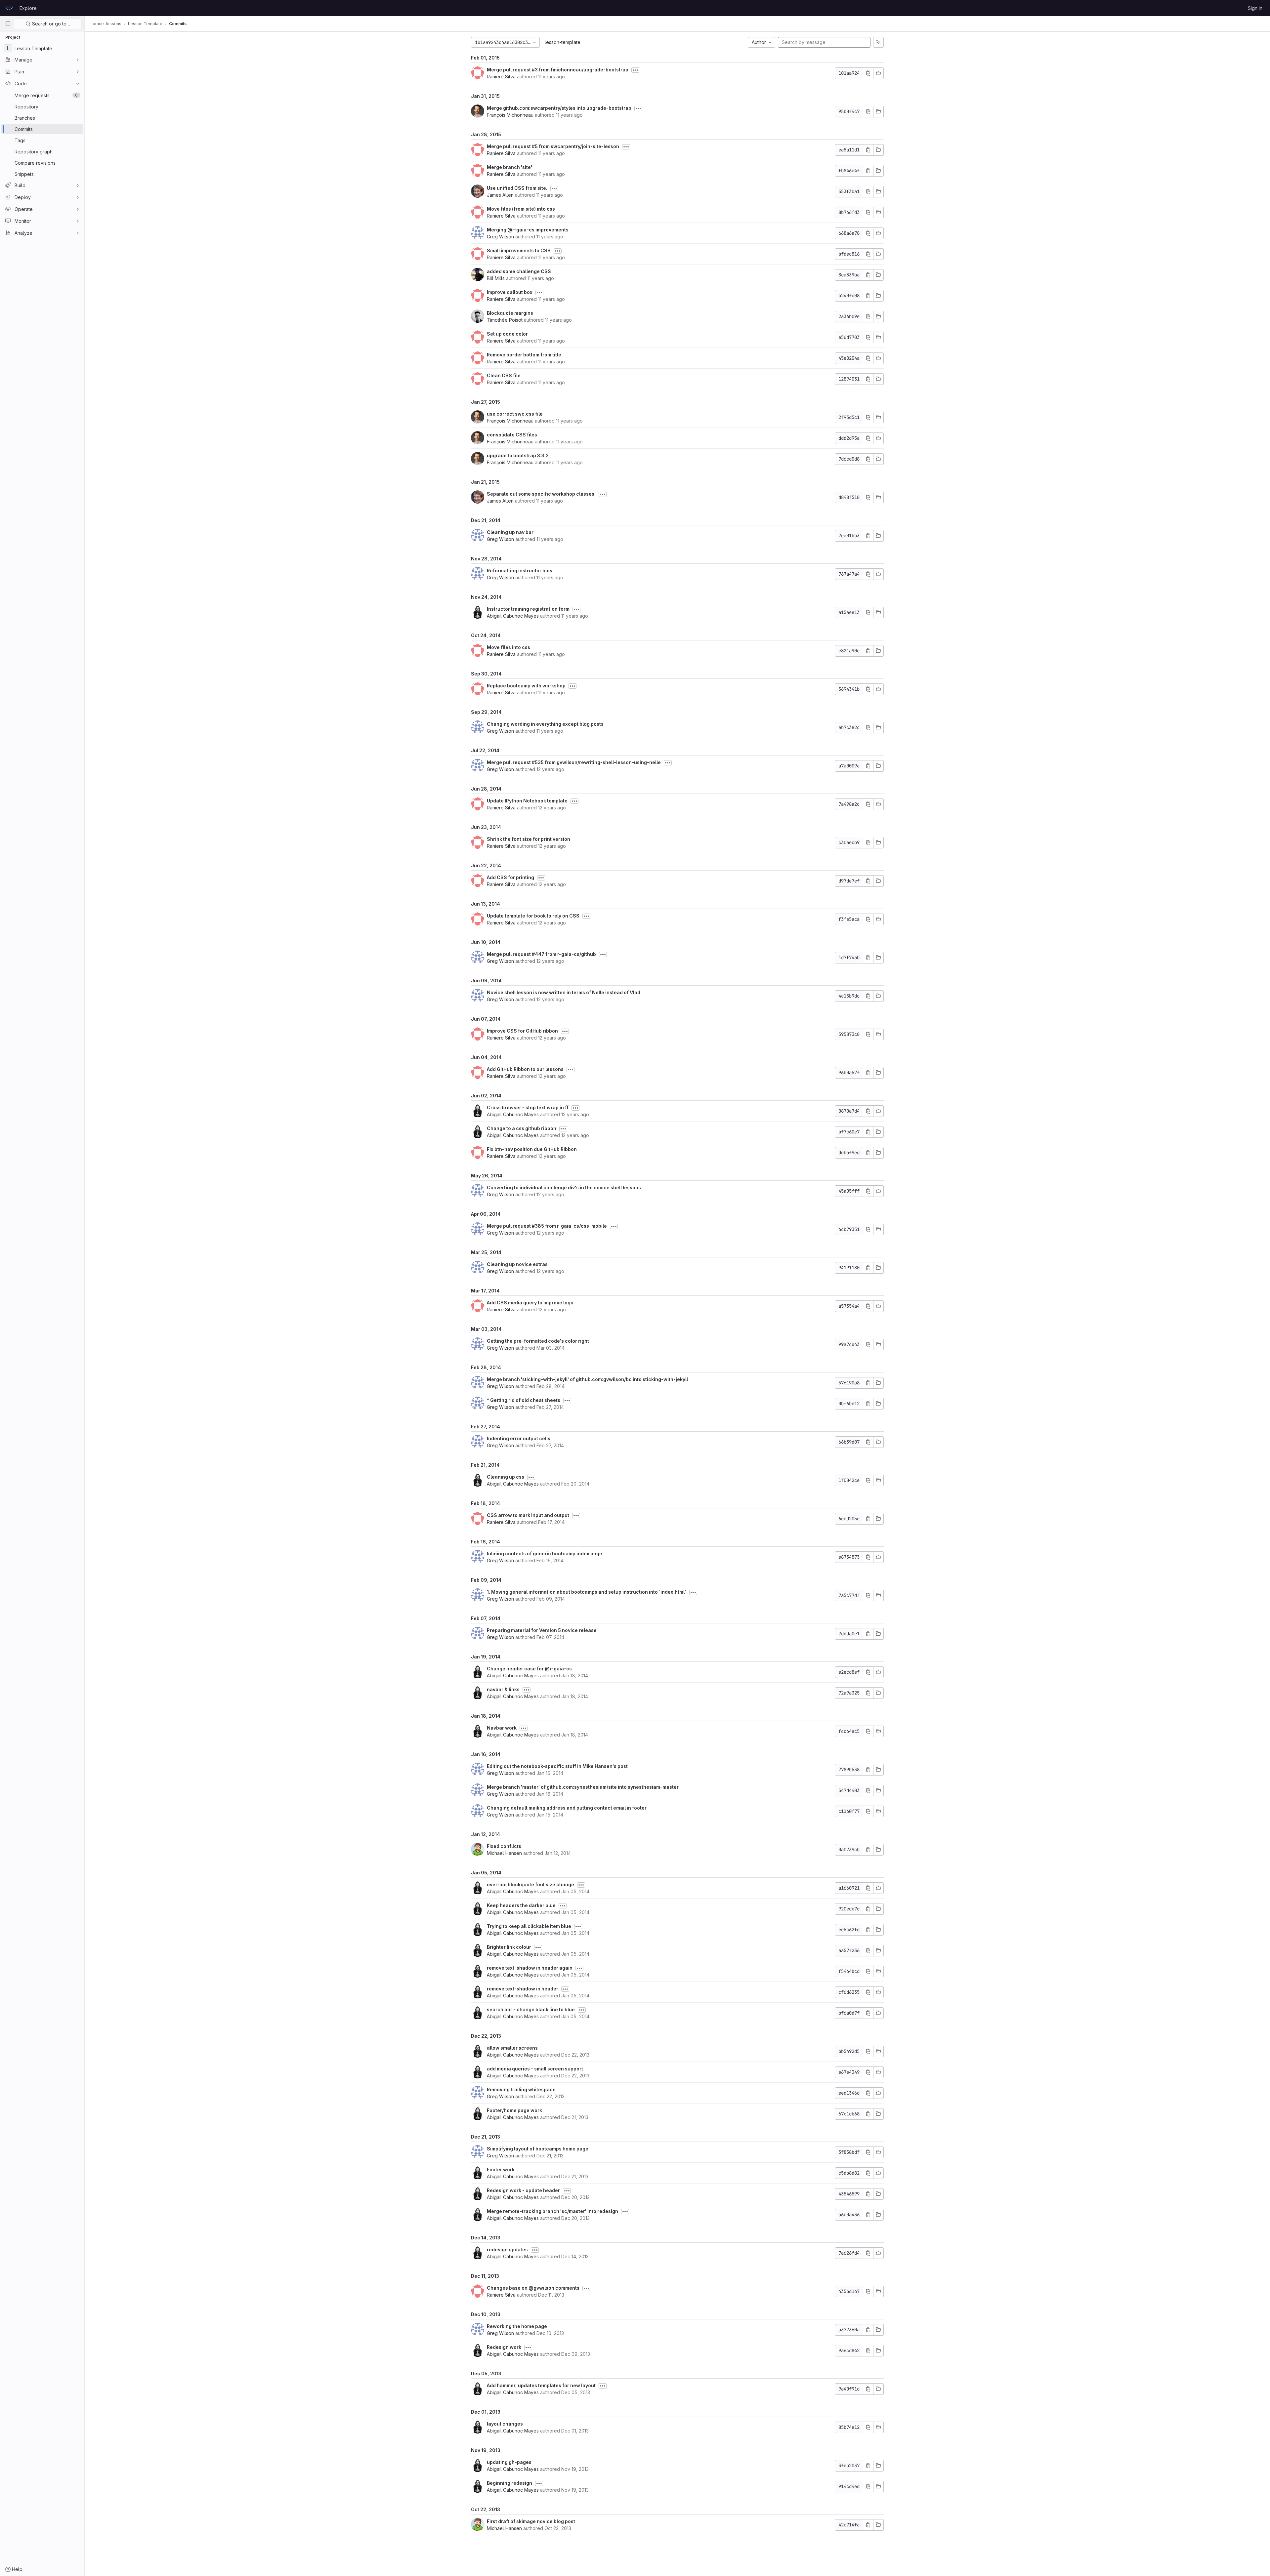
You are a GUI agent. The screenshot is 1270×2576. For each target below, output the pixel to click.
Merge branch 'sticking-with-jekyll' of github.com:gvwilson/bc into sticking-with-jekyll (587, 1379)
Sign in (1255, 8)
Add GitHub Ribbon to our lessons (525, 1069)
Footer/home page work (514, 2110)
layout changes (505, 2424)
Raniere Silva (501, 77)
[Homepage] (9, 8)
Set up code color (507, 334)
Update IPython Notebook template (527, 801)
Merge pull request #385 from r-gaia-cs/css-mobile (547, 1226)
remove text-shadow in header (523, 1989)
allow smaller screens (512, 2048)
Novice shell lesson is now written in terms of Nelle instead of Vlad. (564, 992)
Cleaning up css (506, 1477)
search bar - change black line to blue (531, 2009)
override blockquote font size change (530, 1884)
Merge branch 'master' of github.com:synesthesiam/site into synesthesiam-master (583, 1787)
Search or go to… (50, 24)
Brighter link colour (509, 1947)
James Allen (500, 195)
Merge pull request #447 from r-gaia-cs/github (541, 954)
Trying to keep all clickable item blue (529, 1926)
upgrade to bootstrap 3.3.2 (518, 455)
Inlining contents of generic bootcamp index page (545, 1554)
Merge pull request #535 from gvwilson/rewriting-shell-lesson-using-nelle (574, 762)
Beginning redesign (509, 2483)
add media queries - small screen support (535, 2069)
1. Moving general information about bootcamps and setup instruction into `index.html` (587, 1592)
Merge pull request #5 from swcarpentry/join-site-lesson (553, 146)
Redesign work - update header (523, 2190)
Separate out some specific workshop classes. (541, 494)
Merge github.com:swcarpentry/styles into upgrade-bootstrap (559, 108)
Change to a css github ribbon (522, 1128)
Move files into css (508, 647)
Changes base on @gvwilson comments (533, 2288)
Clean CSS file (504, 375)
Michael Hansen (504, 1853)
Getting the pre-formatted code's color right (538, 1341)
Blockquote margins (510, 313)
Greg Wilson (500, 237)
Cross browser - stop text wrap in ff (528, 1107)
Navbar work (502, 1728)
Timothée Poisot (505, 320)
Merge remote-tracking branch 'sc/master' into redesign (552, 2211)
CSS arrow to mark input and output (528, 1515)
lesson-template (563, 42)
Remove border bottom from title (524, 355)
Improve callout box (510, 292)
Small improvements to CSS (519, 250)
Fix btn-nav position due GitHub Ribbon (532, 1149)
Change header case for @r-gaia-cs (529, 1669)
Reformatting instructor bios (520, 571)
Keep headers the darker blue (521, 1905)
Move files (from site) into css (521, 209)
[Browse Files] (878, 73)
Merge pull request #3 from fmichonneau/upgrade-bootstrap (558, 70)
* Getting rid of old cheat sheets (524, 1400)
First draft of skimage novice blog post (531, 2521)
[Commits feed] (878, 42)
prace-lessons (107, 24)
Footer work (501, 2169)
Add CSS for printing (510, 877)
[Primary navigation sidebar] (8, 24)
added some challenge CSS (519, 271)
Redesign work (504, 2347)
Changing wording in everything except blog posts (545, 724)
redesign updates (507, 2249)
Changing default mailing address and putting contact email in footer (567, 1808)
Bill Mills (496, 278)
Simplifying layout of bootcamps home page (538, 2149)
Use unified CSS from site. (517, 188)
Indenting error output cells (519, 1438)
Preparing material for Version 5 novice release (542, 1630)
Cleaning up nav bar (510, 532)
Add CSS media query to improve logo (530, 1303)
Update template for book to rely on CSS (533, 916)
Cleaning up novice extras (517, 1264)
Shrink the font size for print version (529, 839)
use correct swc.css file (515, 414)
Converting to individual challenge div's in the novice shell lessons (564, 1187)
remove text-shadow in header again (530, 1968)
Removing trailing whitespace (521, 2089)
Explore (28, 8)
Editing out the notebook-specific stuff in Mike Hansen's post (557, 1766)
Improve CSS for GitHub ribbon (522, 1031)
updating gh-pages (509, 2462)
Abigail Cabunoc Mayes (513, 616)
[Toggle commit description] (635, 70)
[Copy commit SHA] (868, 73)
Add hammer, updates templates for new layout (541, 2385)
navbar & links (503, 1689)
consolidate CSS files (512, 435)
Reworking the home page (517, 2326)
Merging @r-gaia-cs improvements (528, 230)
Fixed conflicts (504, 1846)
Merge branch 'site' (509, 167)
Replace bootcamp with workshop (526, 686)
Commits (178, 24)
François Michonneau (510, 115)
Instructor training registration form (528, 609)
